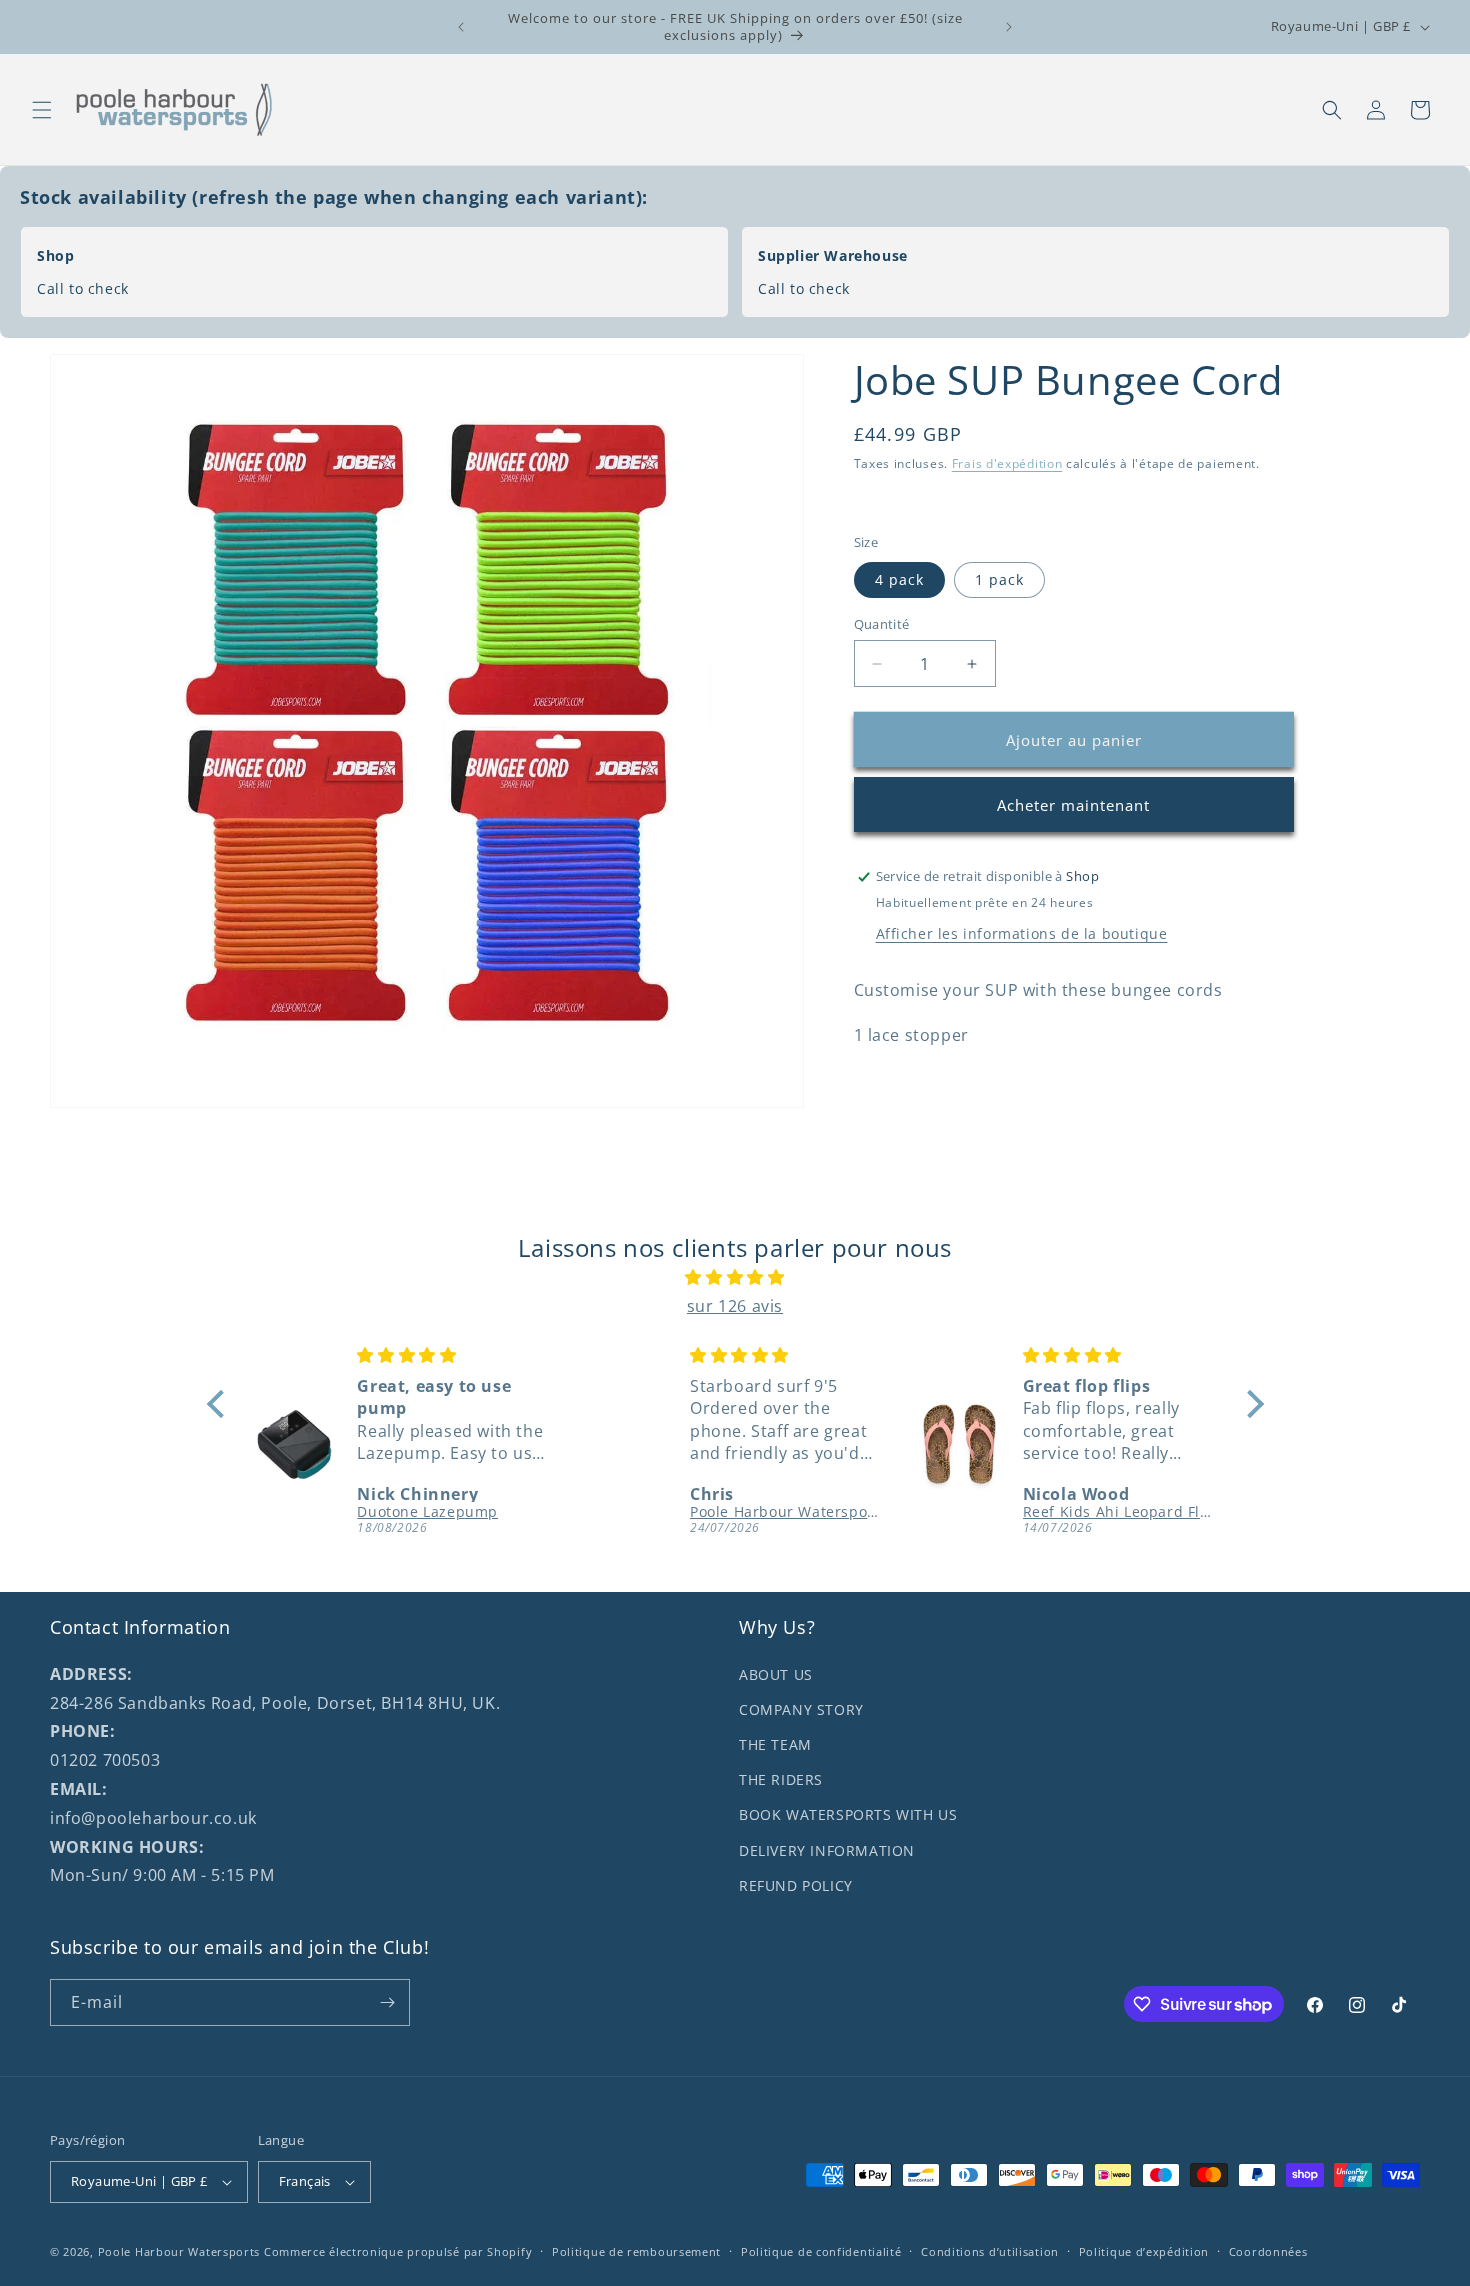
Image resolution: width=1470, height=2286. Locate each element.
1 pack (999, 579)
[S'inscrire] (387, 2002)
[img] (735, 1277)
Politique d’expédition (1144, 2251)
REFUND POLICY (796, 1885)
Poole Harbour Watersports (179, 2251)
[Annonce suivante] (1009, 27)
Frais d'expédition (1007, 463)
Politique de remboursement (636, 2251)
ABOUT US (776, 1674)
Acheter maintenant (1073, 805)
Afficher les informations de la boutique (1022, 933)
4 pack (899, 579)
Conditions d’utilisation (990, 2251)
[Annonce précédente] (461, 27)
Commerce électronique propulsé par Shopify (398, 2251)
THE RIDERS (781, 1779)
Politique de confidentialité (821, 2251)
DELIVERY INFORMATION (827, 1850)
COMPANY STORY (801, 1709)
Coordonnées (1268, 2251)
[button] (42, 110)
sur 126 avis (735, 1306)
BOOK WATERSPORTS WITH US (848, 1814)
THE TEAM (775, 1744)
